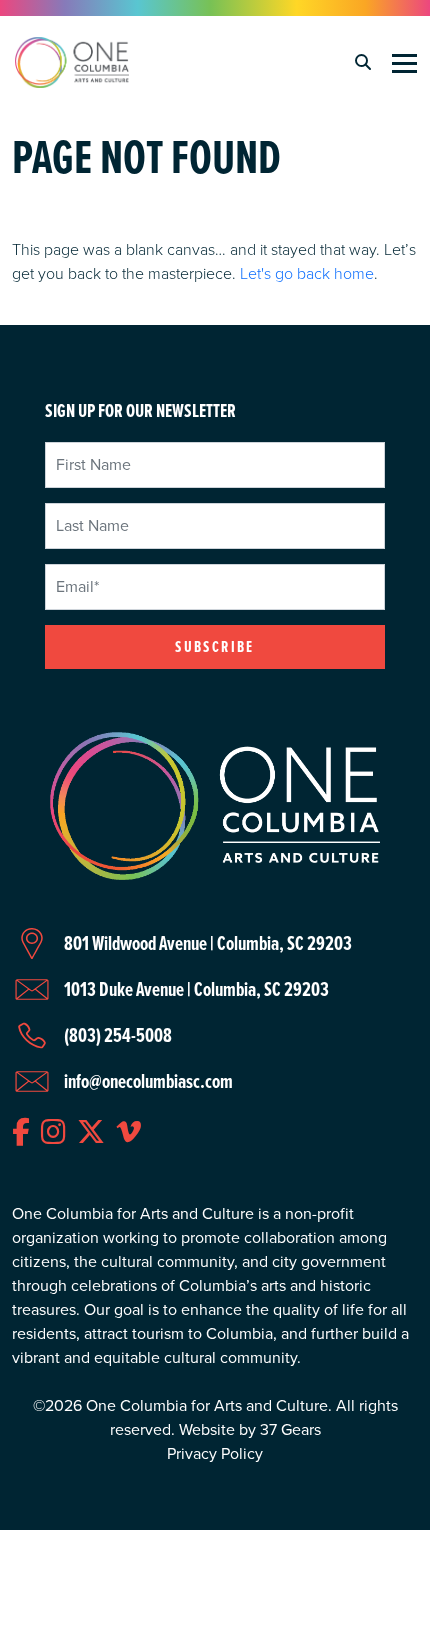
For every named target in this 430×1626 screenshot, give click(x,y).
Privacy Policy (215, 1453)
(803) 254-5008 (118, 1035)
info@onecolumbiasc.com (148, 1081)
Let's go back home (307, 273)
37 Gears (290, 1429)
